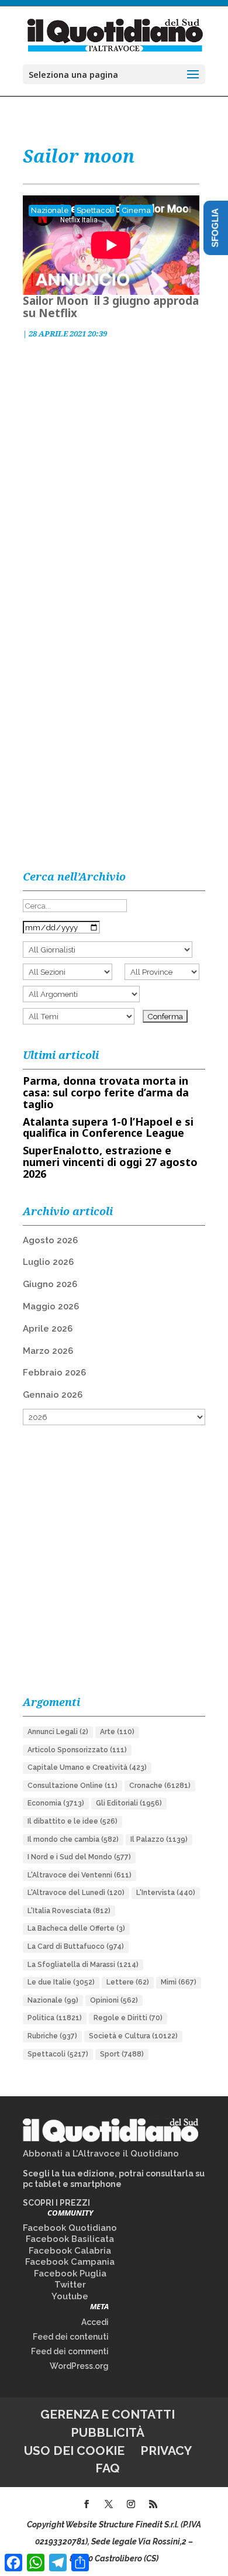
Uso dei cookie (74, 2451)
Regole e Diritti (128, 2018)
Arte (117, 1732)
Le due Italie (61, 1982)
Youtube (70, 2296)
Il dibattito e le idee (72, 1821)
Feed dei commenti (70, 2351)
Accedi (95, 2322)
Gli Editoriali (129, 1803)
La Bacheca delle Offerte (76, 1928)
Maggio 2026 (51, 1306)
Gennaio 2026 (53, 1395)
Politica (55, 2018)
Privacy (166, 2451)
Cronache (160, 1786)
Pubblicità (108, 2432)
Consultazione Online (72, 1786)
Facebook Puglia (70, 2274)
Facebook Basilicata (70, 2239)
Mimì (179, 1982)
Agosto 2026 (50, 1240)
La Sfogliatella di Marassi (83, 1965)
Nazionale (50, 210)
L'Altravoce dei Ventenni (80, 1875)
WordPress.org (79, 2366)
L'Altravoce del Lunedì (76, 1893)
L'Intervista (166, 1893)
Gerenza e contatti (108, 2414)
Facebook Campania (70, 2262)
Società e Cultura (133, 2036)
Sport (122, 2054)
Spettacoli (95, 210)
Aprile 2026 (48, 1329)
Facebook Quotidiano (70, 2228)
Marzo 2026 (48, 1351)
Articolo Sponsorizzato (77, 1750)
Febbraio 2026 (54, 1373)
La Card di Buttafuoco (76, 1946)
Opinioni (114, 2000)
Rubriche (52, 2036)
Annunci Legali (58, 1732)
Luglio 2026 (48, 1262)
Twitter (70, 2285)
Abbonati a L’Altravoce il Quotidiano (101, 2154)
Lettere (128, 1982)
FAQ (108, 2468)
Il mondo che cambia (73, 1839)
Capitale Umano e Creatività (87, 1767)
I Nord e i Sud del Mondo (79, 1857)
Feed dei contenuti (71, 2337)
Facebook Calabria (70, 2251)
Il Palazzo (159, 1839)
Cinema (136, 210)
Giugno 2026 (50, 1284)
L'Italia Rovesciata (69, 1911)
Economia (56, 1803)
